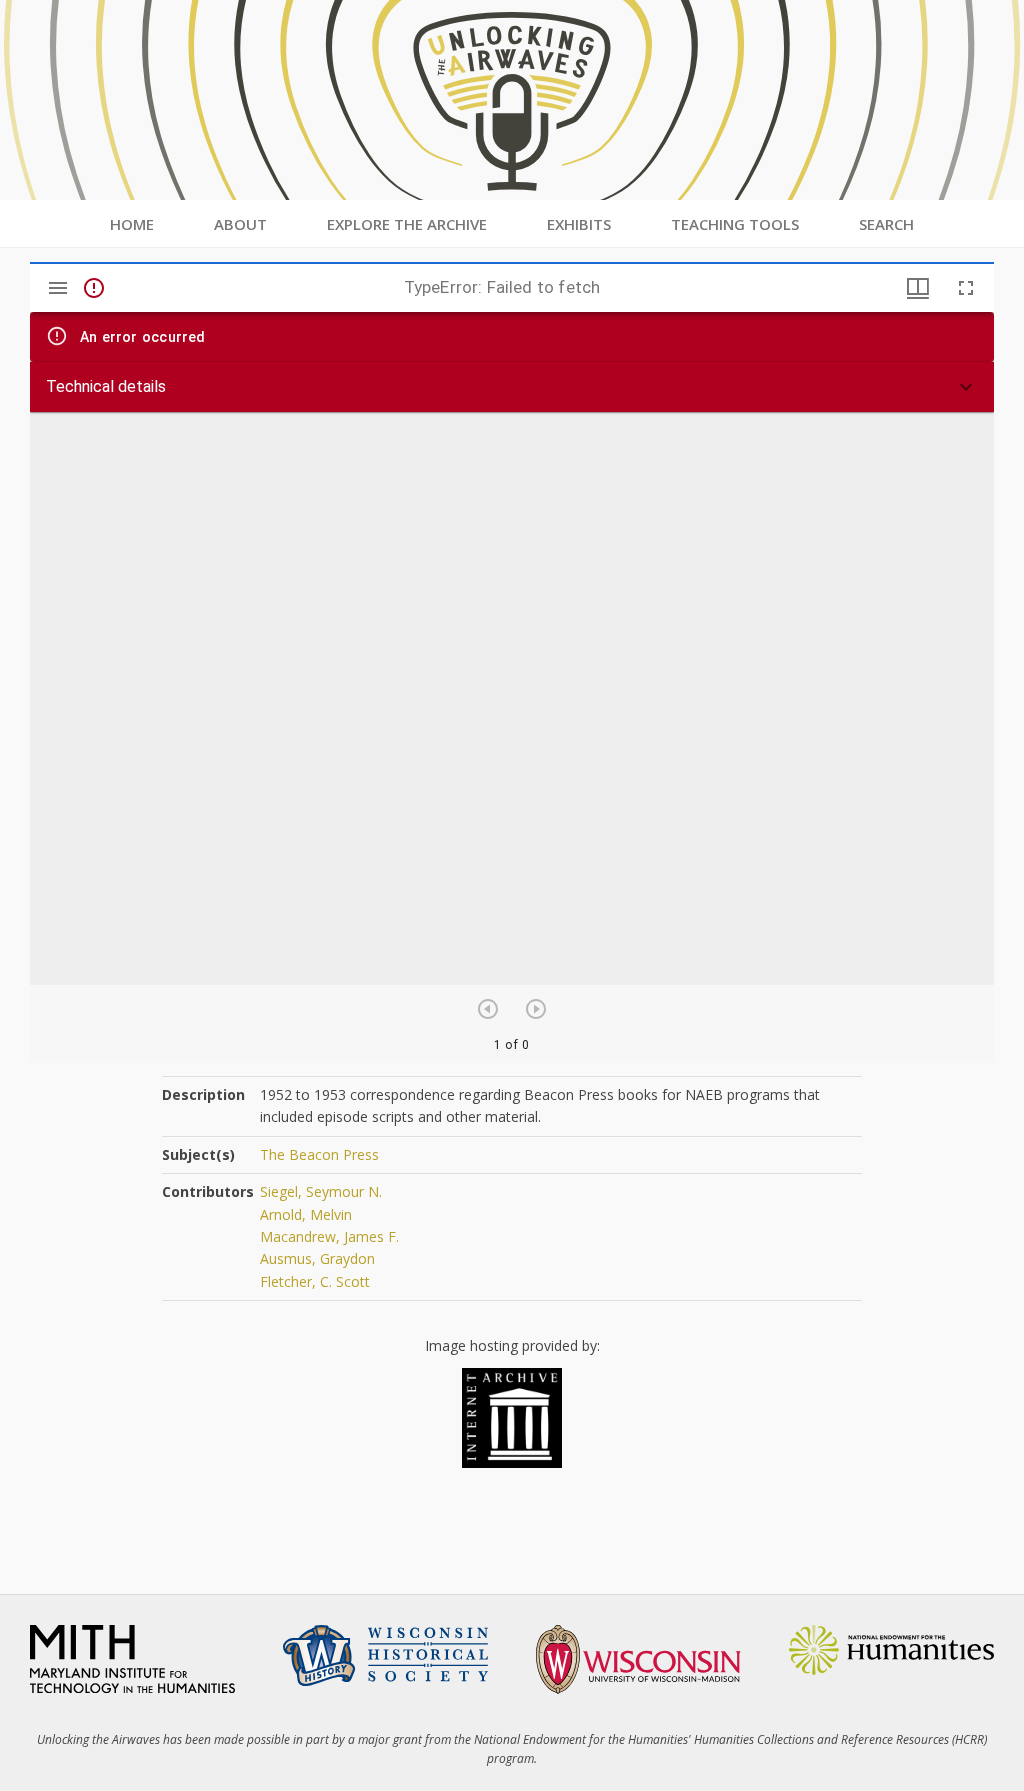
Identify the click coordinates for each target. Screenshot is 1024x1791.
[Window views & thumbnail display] (918, 288)
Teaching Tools (735, 224)
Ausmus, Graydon (317, 1258)
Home (132, 224)
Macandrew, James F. (329, 1236)
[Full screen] (966, 288)
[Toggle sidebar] (58, 288)
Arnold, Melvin (306, 1214)
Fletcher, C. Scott (315, 1281)
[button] (512, 387)
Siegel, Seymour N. (321, 1191)
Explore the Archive (407, 224)
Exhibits (579, 224)
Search (886, 224)
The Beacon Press (319, 1154)
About (240, 224)
